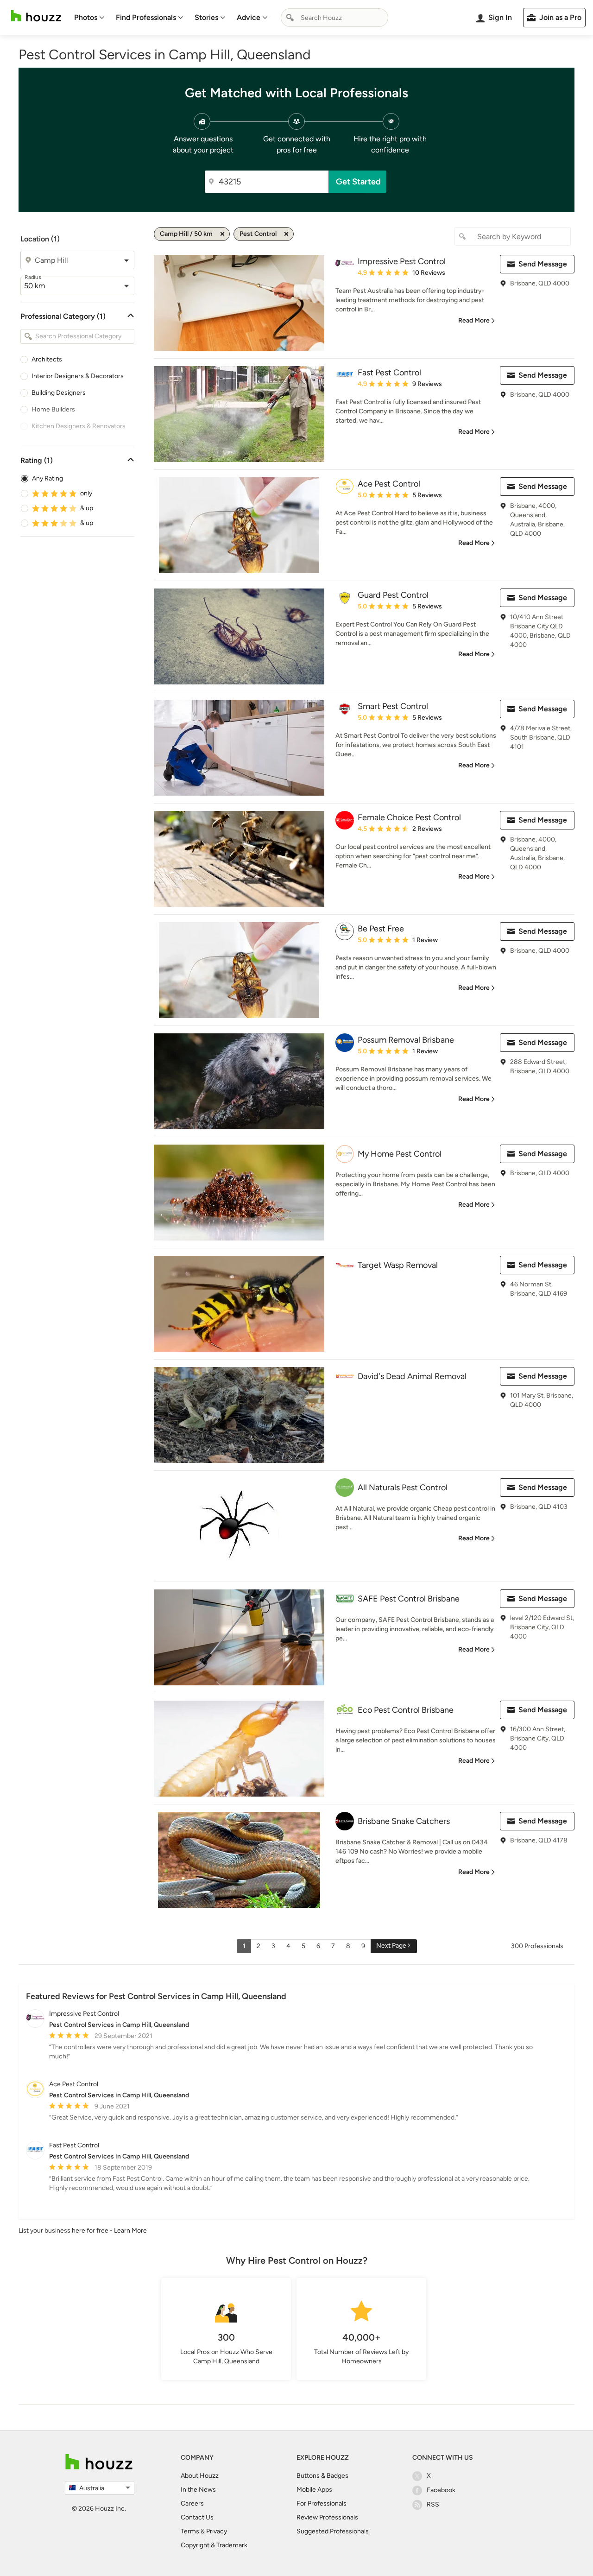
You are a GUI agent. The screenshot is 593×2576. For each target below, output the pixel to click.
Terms (190, 2531)
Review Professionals (327, 2517)
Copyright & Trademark (214, 2545)
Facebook (441, 2490)
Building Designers (59, 393)
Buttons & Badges (322, 2476)
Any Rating (47, 478)
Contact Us (197, 2517)
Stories (206, 17)
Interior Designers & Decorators (78, 376)
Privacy (217, 2531)
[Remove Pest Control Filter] (286, 234)
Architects (47, 359)
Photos (86, 17)
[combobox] (334, 18)
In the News (198, 2490)
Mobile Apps (314, 2490)
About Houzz (200, 2476)
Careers (192, 2503)
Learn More (130, 2231)
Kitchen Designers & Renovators (79, 426)
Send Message (543, 264)
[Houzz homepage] (36, 16)
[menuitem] (89, 18)
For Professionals (322, 2503)
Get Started (358, 182)
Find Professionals (146, 17)
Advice (249, 17)
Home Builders (53, 409)
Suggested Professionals (333, 2531)
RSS (433, 2504)
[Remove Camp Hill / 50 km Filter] (222, 234)
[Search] (290, 18)
